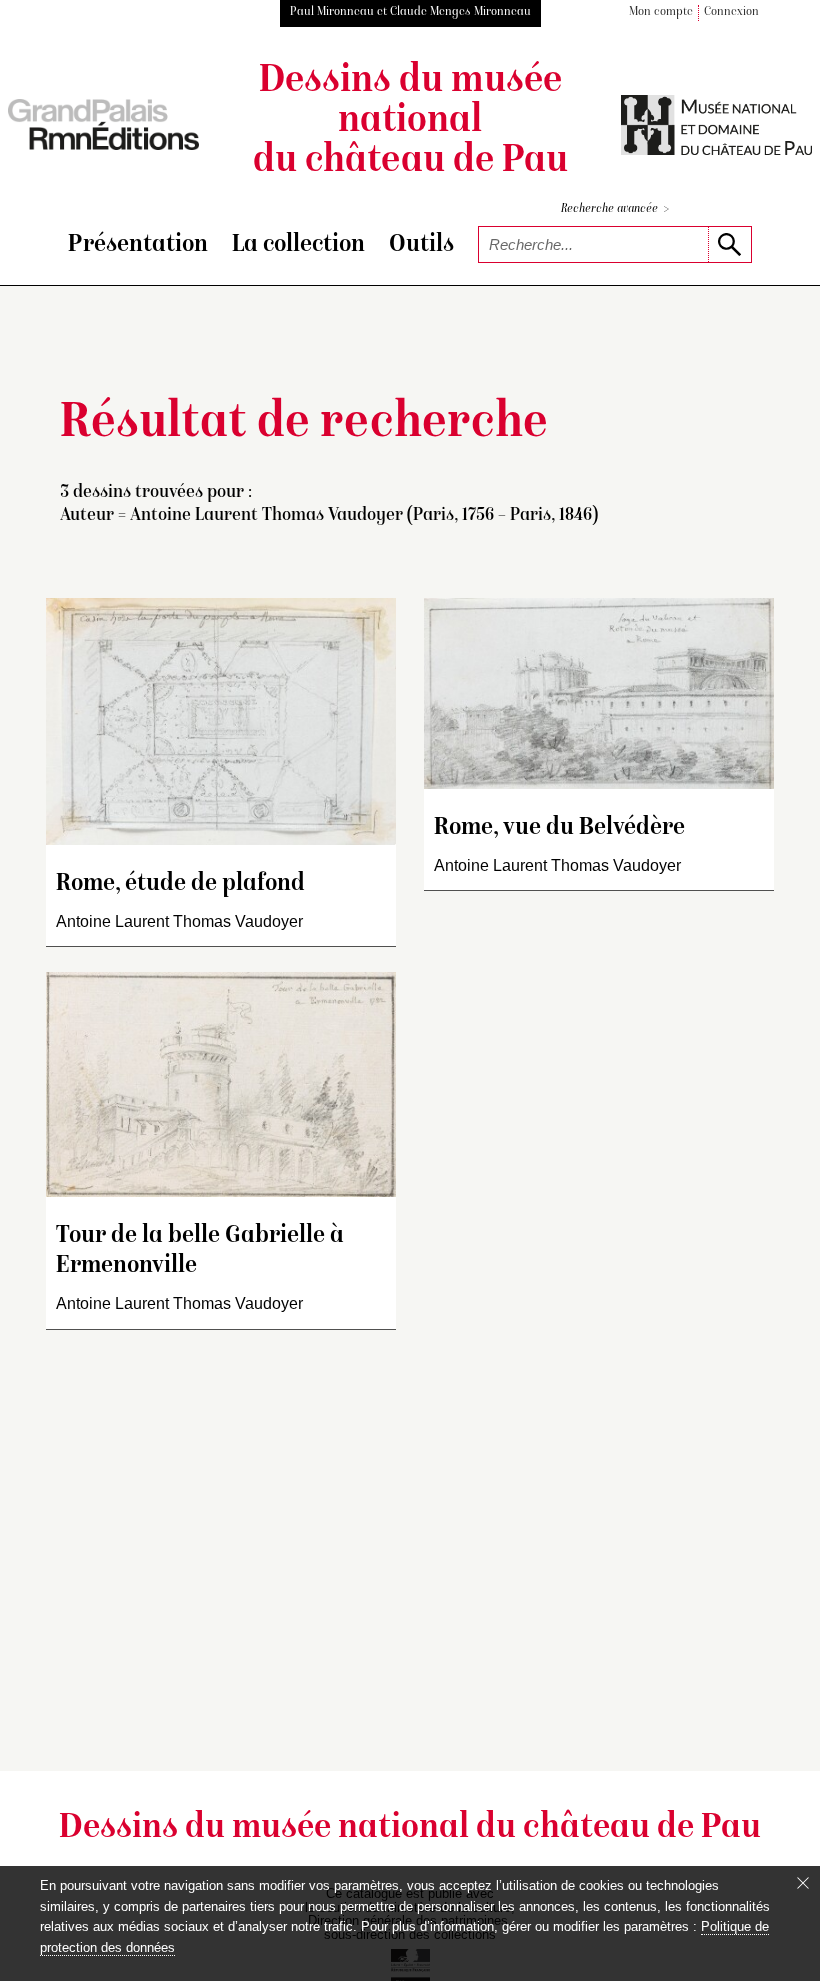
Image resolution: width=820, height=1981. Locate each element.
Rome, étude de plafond (180, 884)
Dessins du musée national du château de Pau (410, 122)
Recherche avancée (615, 209)
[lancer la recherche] (729, 244)
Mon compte (661, 12)
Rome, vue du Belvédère (559, 828)
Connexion (731, 12)
